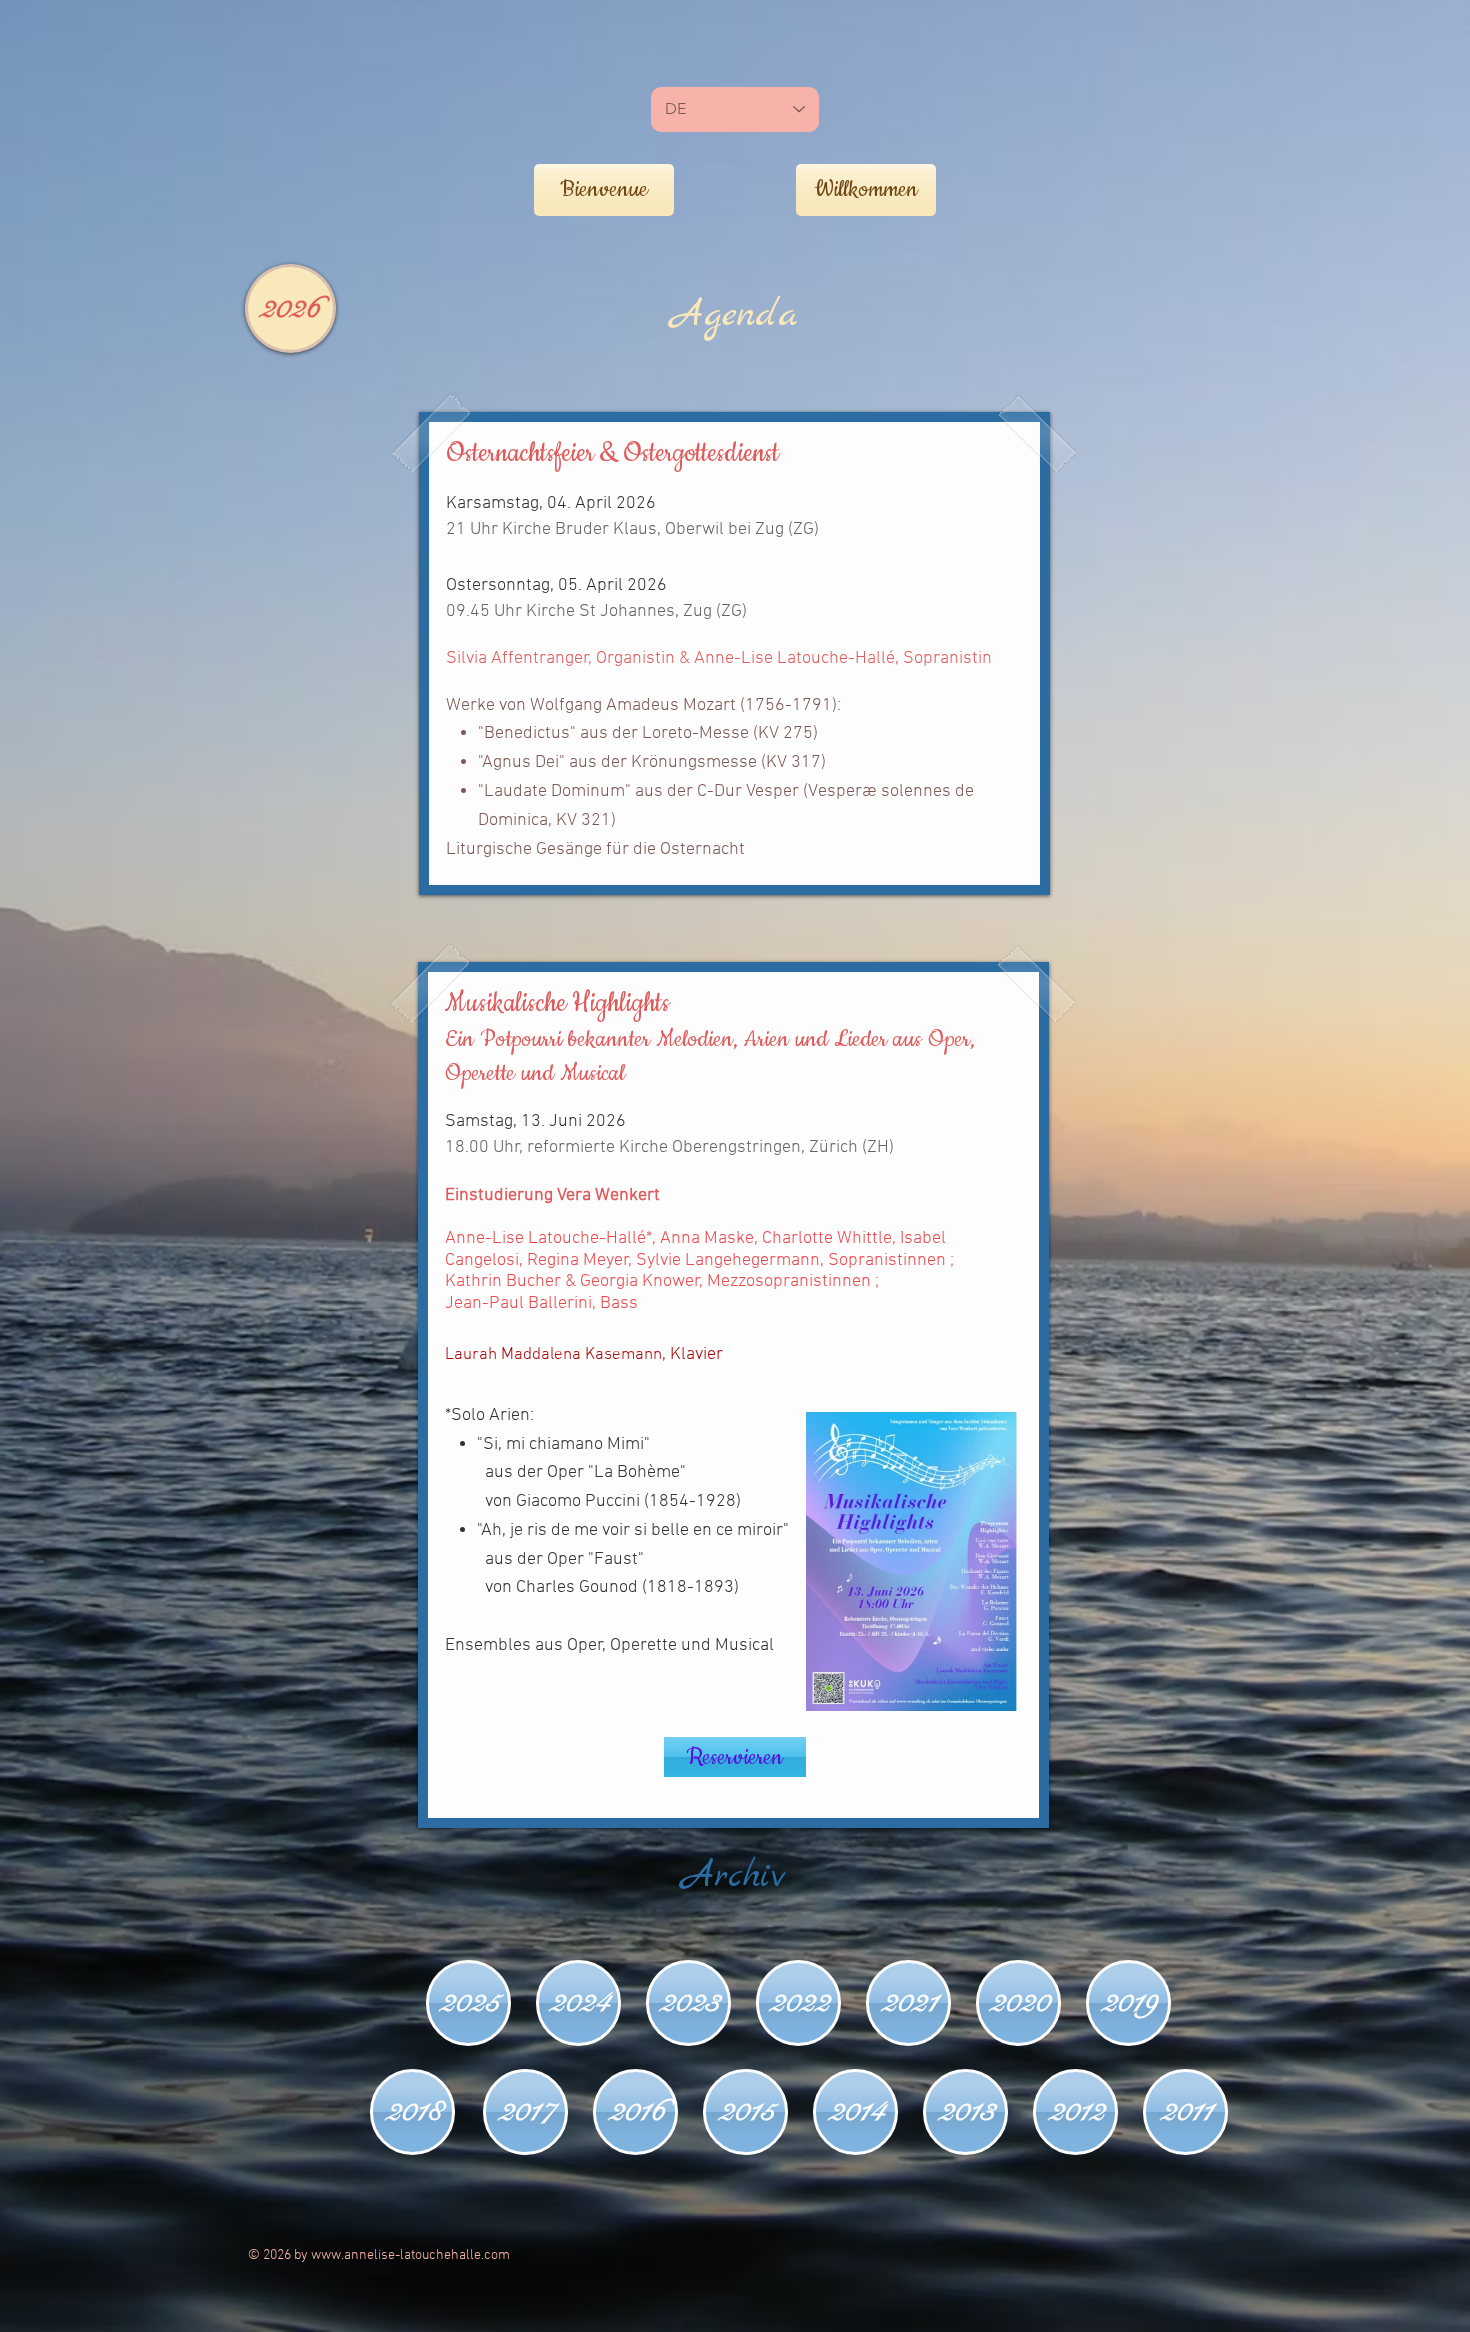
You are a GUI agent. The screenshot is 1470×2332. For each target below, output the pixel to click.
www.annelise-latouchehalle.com (410, 2255)
